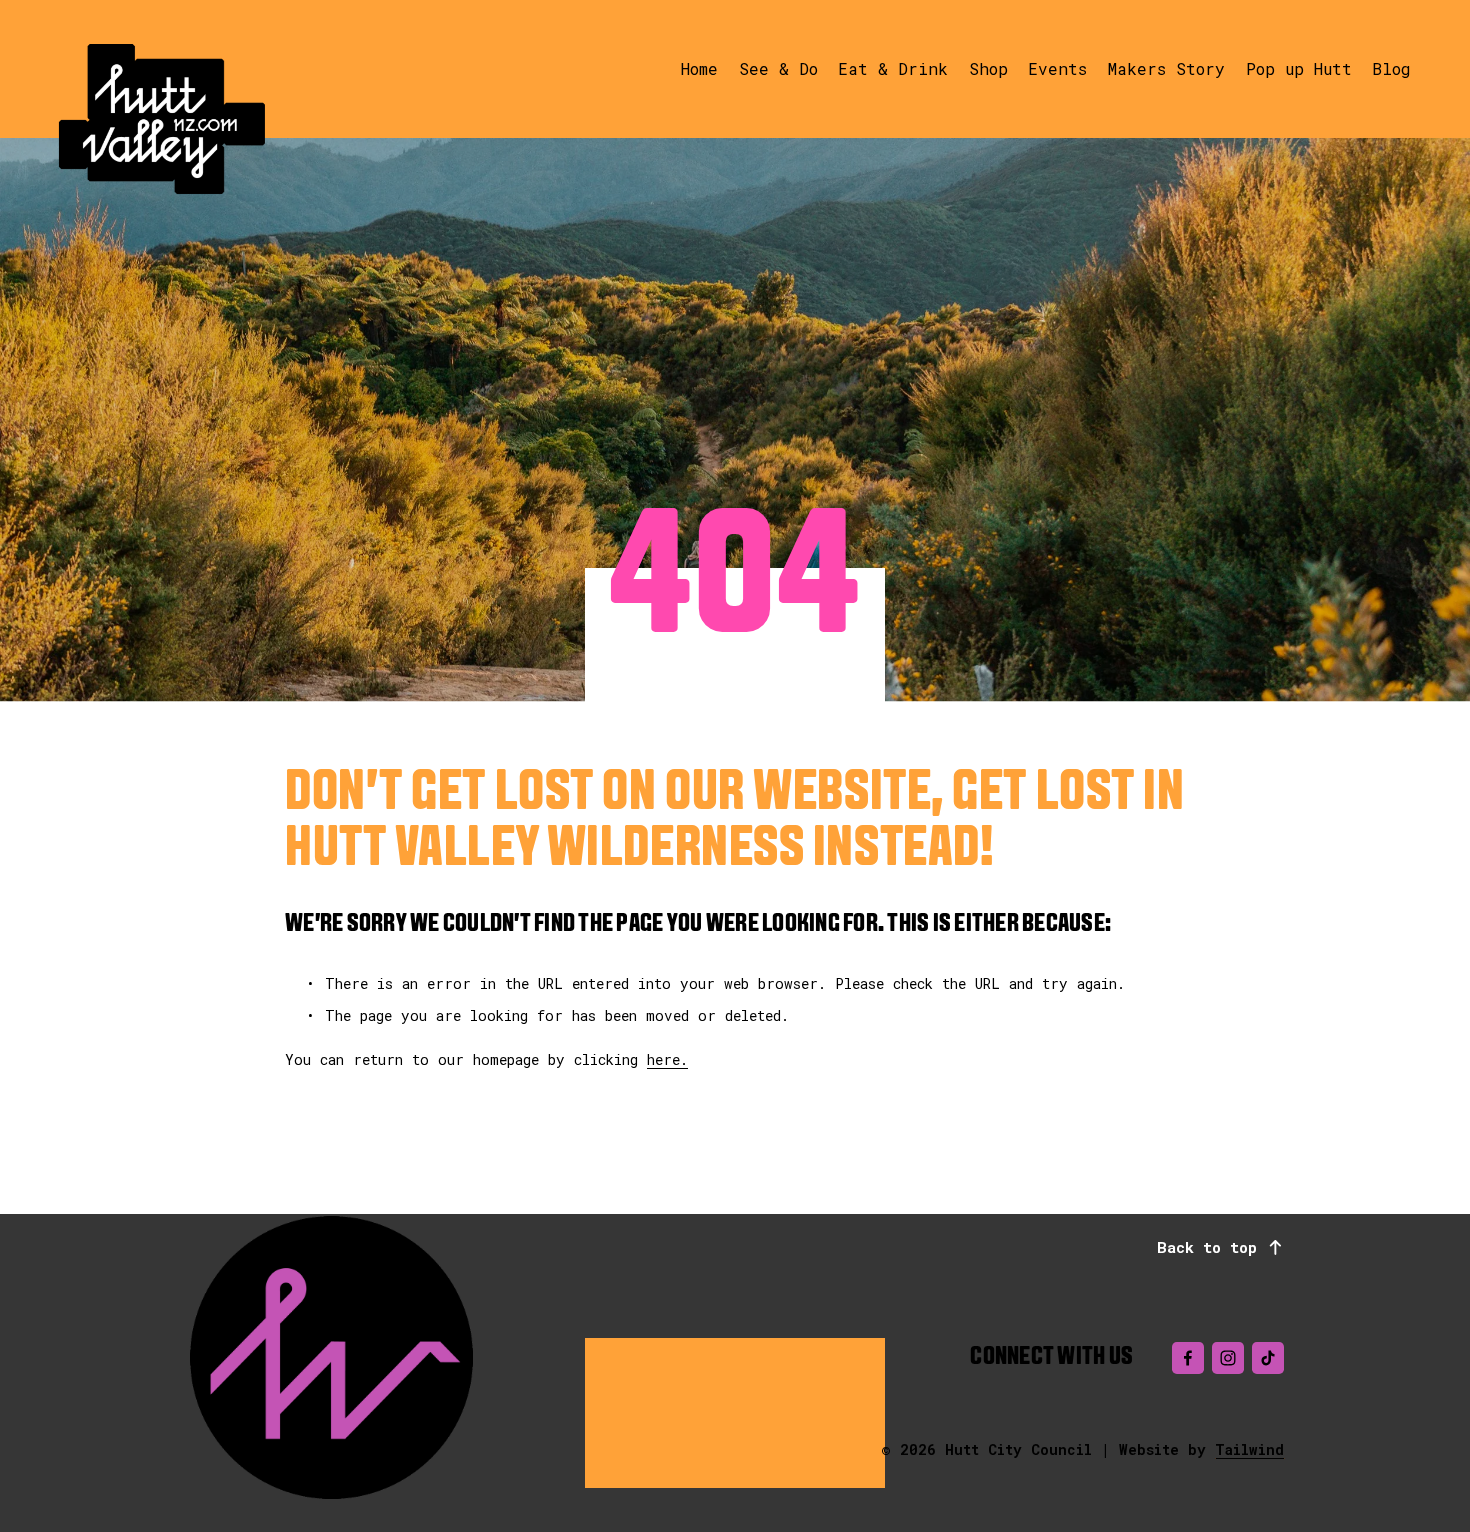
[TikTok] (1268, 1358)
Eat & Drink (893, 68)
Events (1057, 68)
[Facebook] (1188, 1358)
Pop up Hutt (1299, 68)
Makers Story (1166, 68)
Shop (988, 68)
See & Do (778, 68)
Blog (1391, 68)
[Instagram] (1228, 1358)
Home (699, 68)
